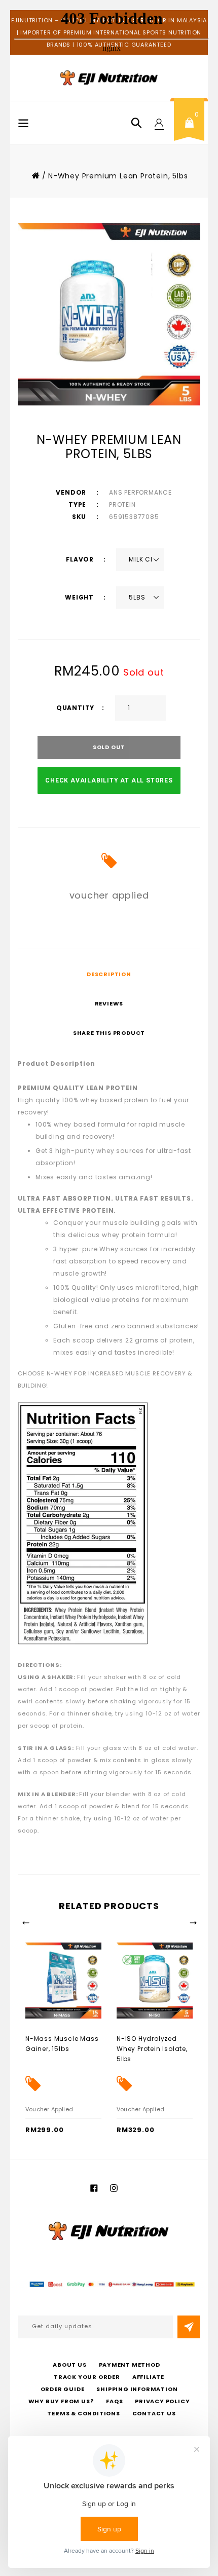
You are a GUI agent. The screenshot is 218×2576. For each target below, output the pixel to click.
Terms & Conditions (83, 2413)
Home (35, 175)
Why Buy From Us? (61, 2401)
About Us (69, 2365)
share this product (109, 1033)
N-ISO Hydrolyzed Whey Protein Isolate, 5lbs (152, 2049)
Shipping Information (137, 2389)
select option (48, 2038)
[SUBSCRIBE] (189, 2327)
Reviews (109, 1003)
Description (109, 974)
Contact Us (154, 2413)
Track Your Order (87, 2377)
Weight (80, 597)
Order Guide (63, 2389)
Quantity (75, 708)
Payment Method (130, 2365)
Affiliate (148, 2377)
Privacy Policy (162, 2401)
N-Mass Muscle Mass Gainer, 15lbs (62, 2044)
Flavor (81, 559)
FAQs (114, 2401)
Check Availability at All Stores (109, 780)
